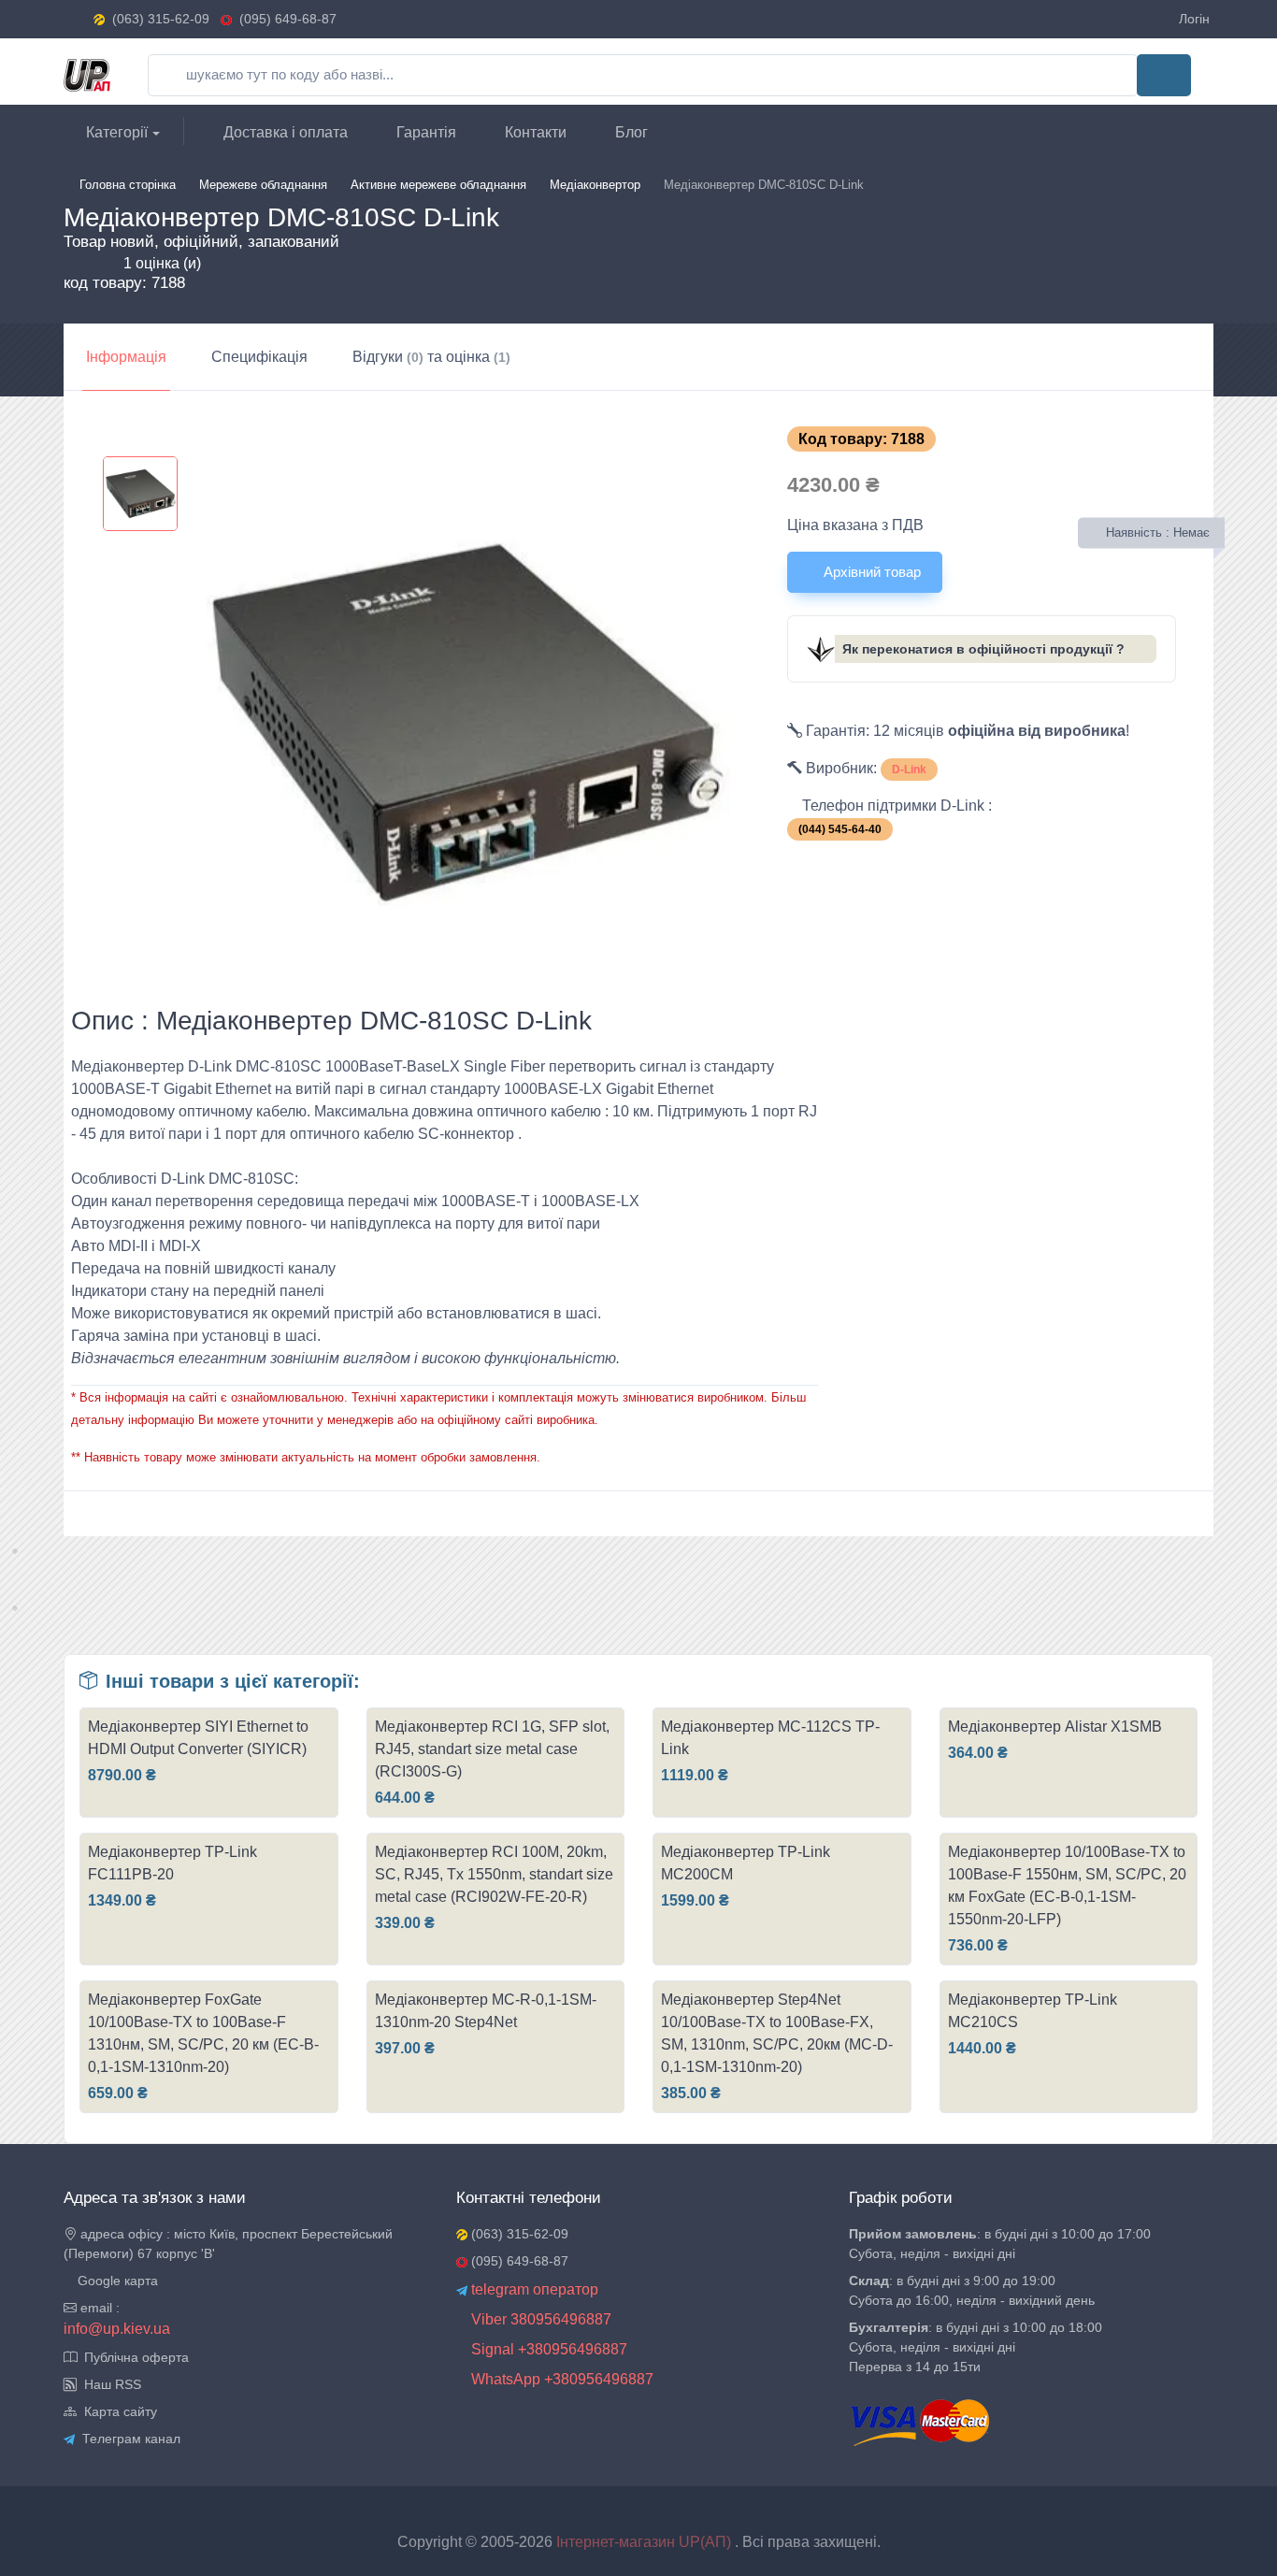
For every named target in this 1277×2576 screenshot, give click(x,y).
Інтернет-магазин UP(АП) (646, 2542)
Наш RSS (109, 2384)
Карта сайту (117, 2411)
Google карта (116, 2281)
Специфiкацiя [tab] (259, 357)
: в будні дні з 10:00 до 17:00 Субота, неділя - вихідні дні (1000, 2244)
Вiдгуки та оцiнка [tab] (431, 357)
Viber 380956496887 (539, 2319)
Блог (630, 132)
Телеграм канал (128, 2439)
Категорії (115, 132)
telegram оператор (533, 2289)
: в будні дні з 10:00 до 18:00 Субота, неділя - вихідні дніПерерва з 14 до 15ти (976, 2347)
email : (98, 2308)
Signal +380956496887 (547, 2349)
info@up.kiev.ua (117, 2329)
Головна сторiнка (128, 185)
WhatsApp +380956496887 (560, 2379)
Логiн (1194, 19)
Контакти (534, 132)
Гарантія (424, 132)
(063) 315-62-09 (161, 19)
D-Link (909, 770)
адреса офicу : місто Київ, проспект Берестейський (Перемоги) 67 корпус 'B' (228, 2244)
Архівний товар (870, 572)
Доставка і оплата (284, 132)
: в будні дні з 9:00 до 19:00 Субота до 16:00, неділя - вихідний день (972, 2290)
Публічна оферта (133, 2357)
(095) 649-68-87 (284, 19)
